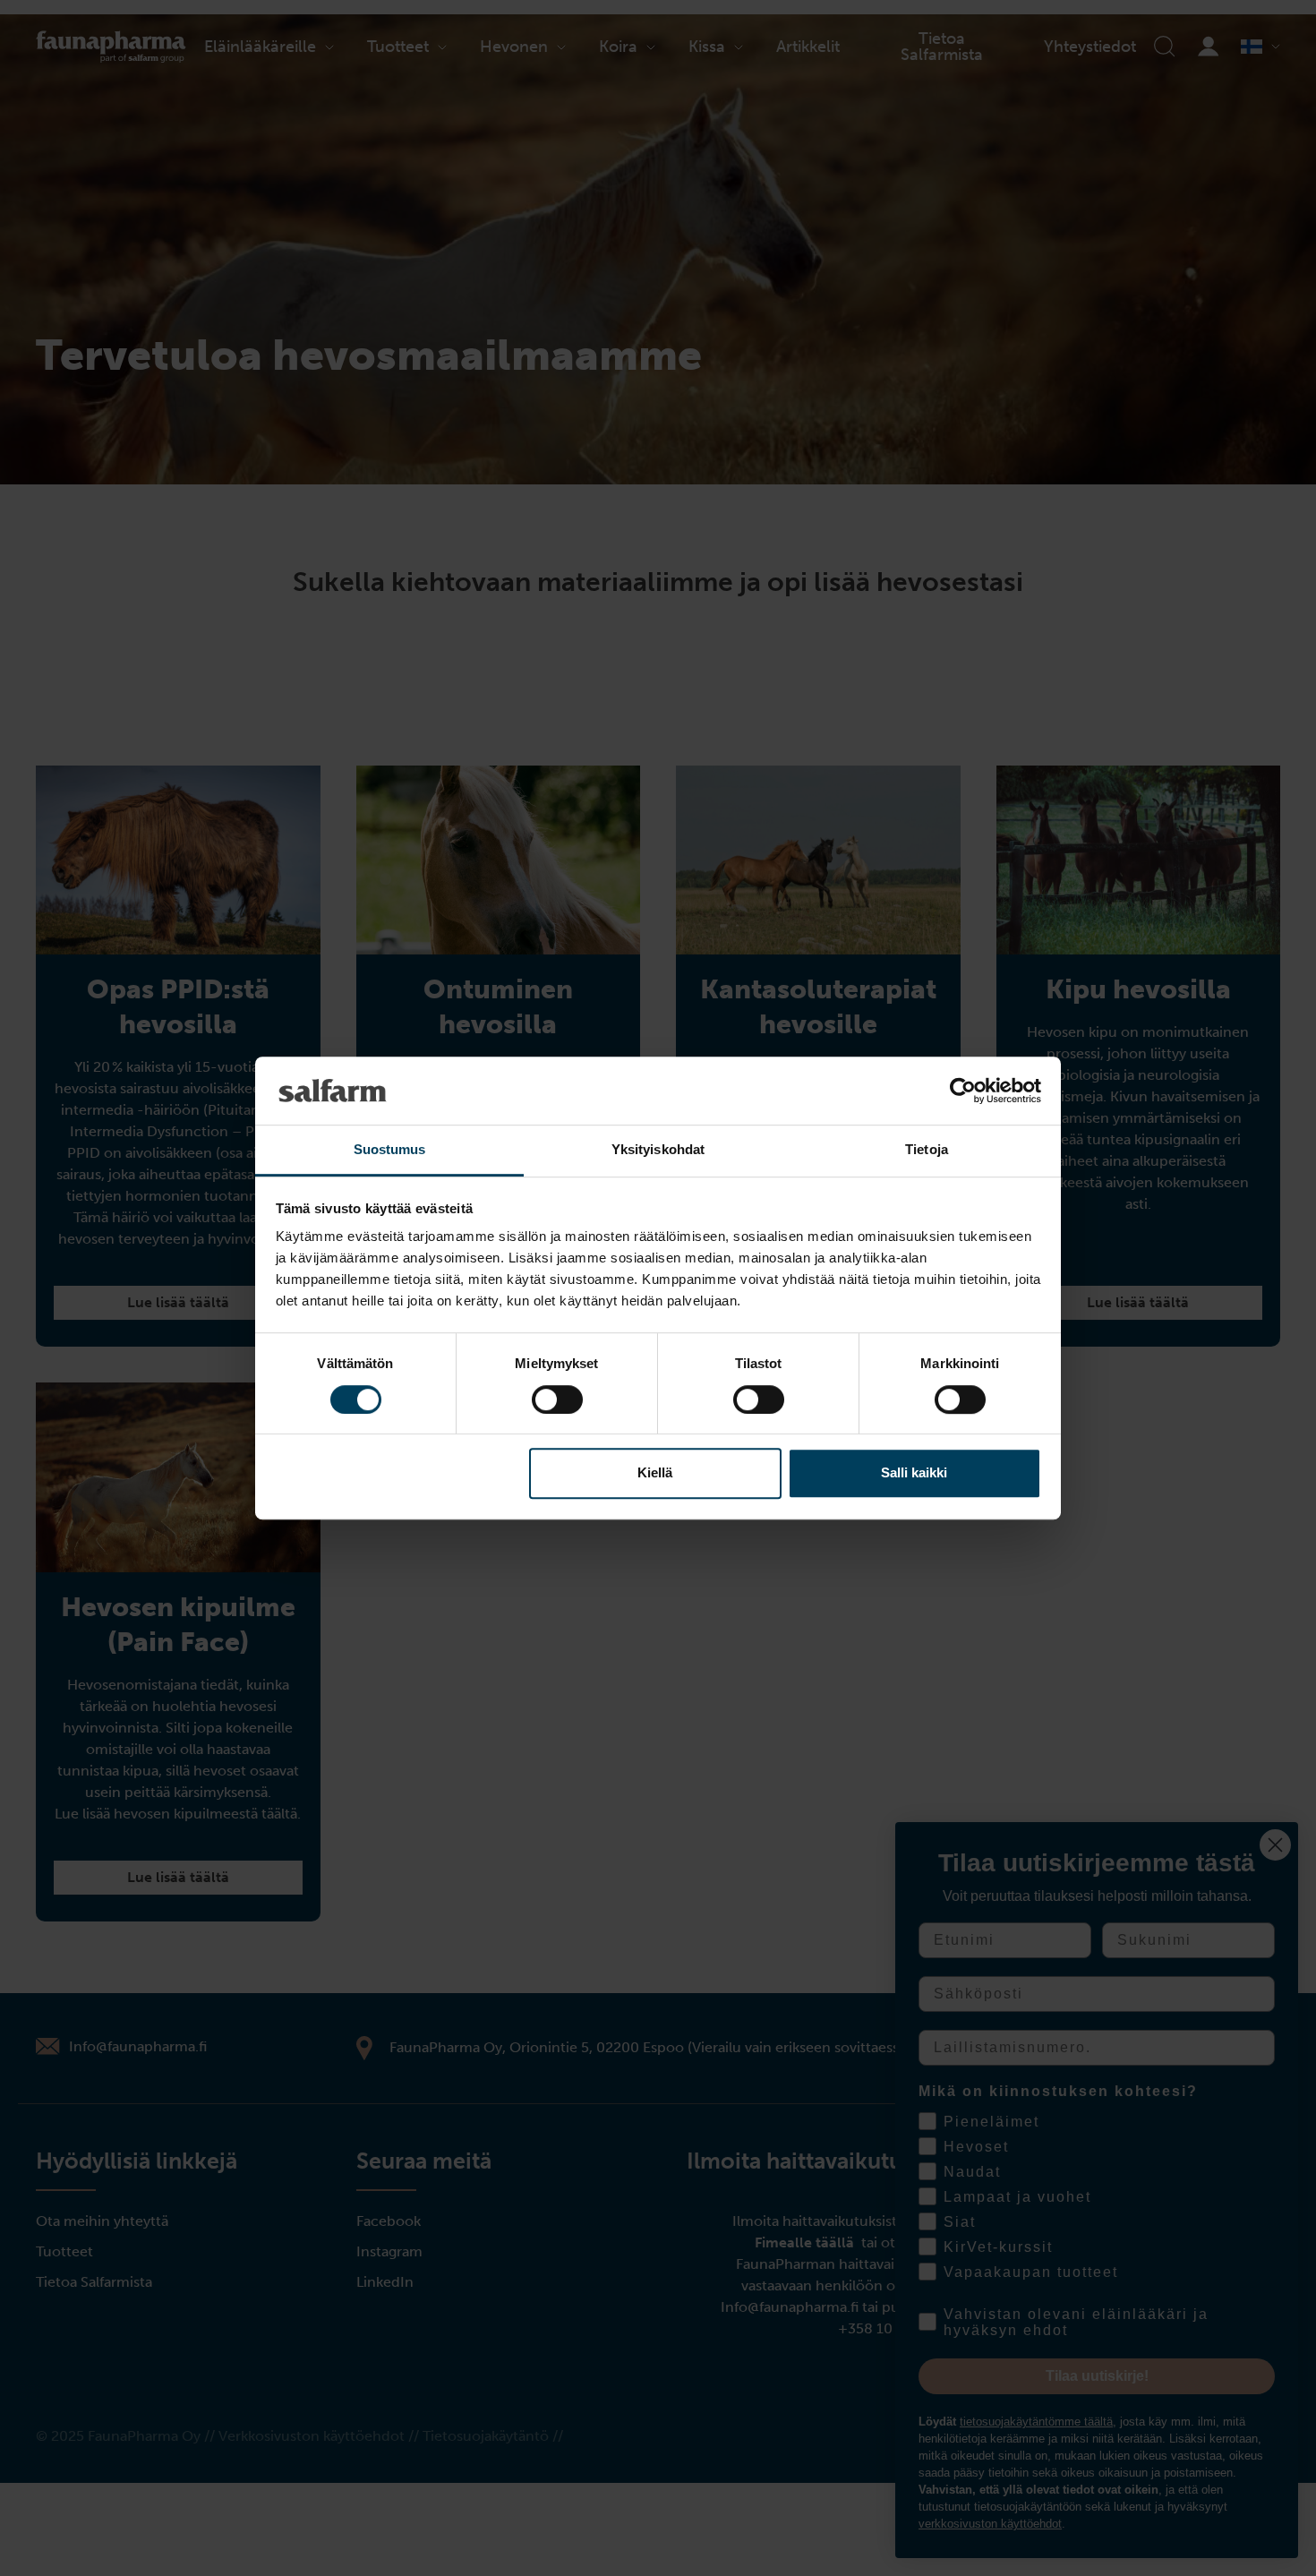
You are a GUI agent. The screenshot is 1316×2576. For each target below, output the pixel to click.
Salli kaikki (914, 1472)
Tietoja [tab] (927, 1150)
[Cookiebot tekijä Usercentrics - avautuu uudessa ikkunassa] (963, 1091)
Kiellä (655, 1472)
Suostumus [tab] (390, 1150)
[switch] (557, 1399)
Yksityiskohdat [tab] (658, 1150)
